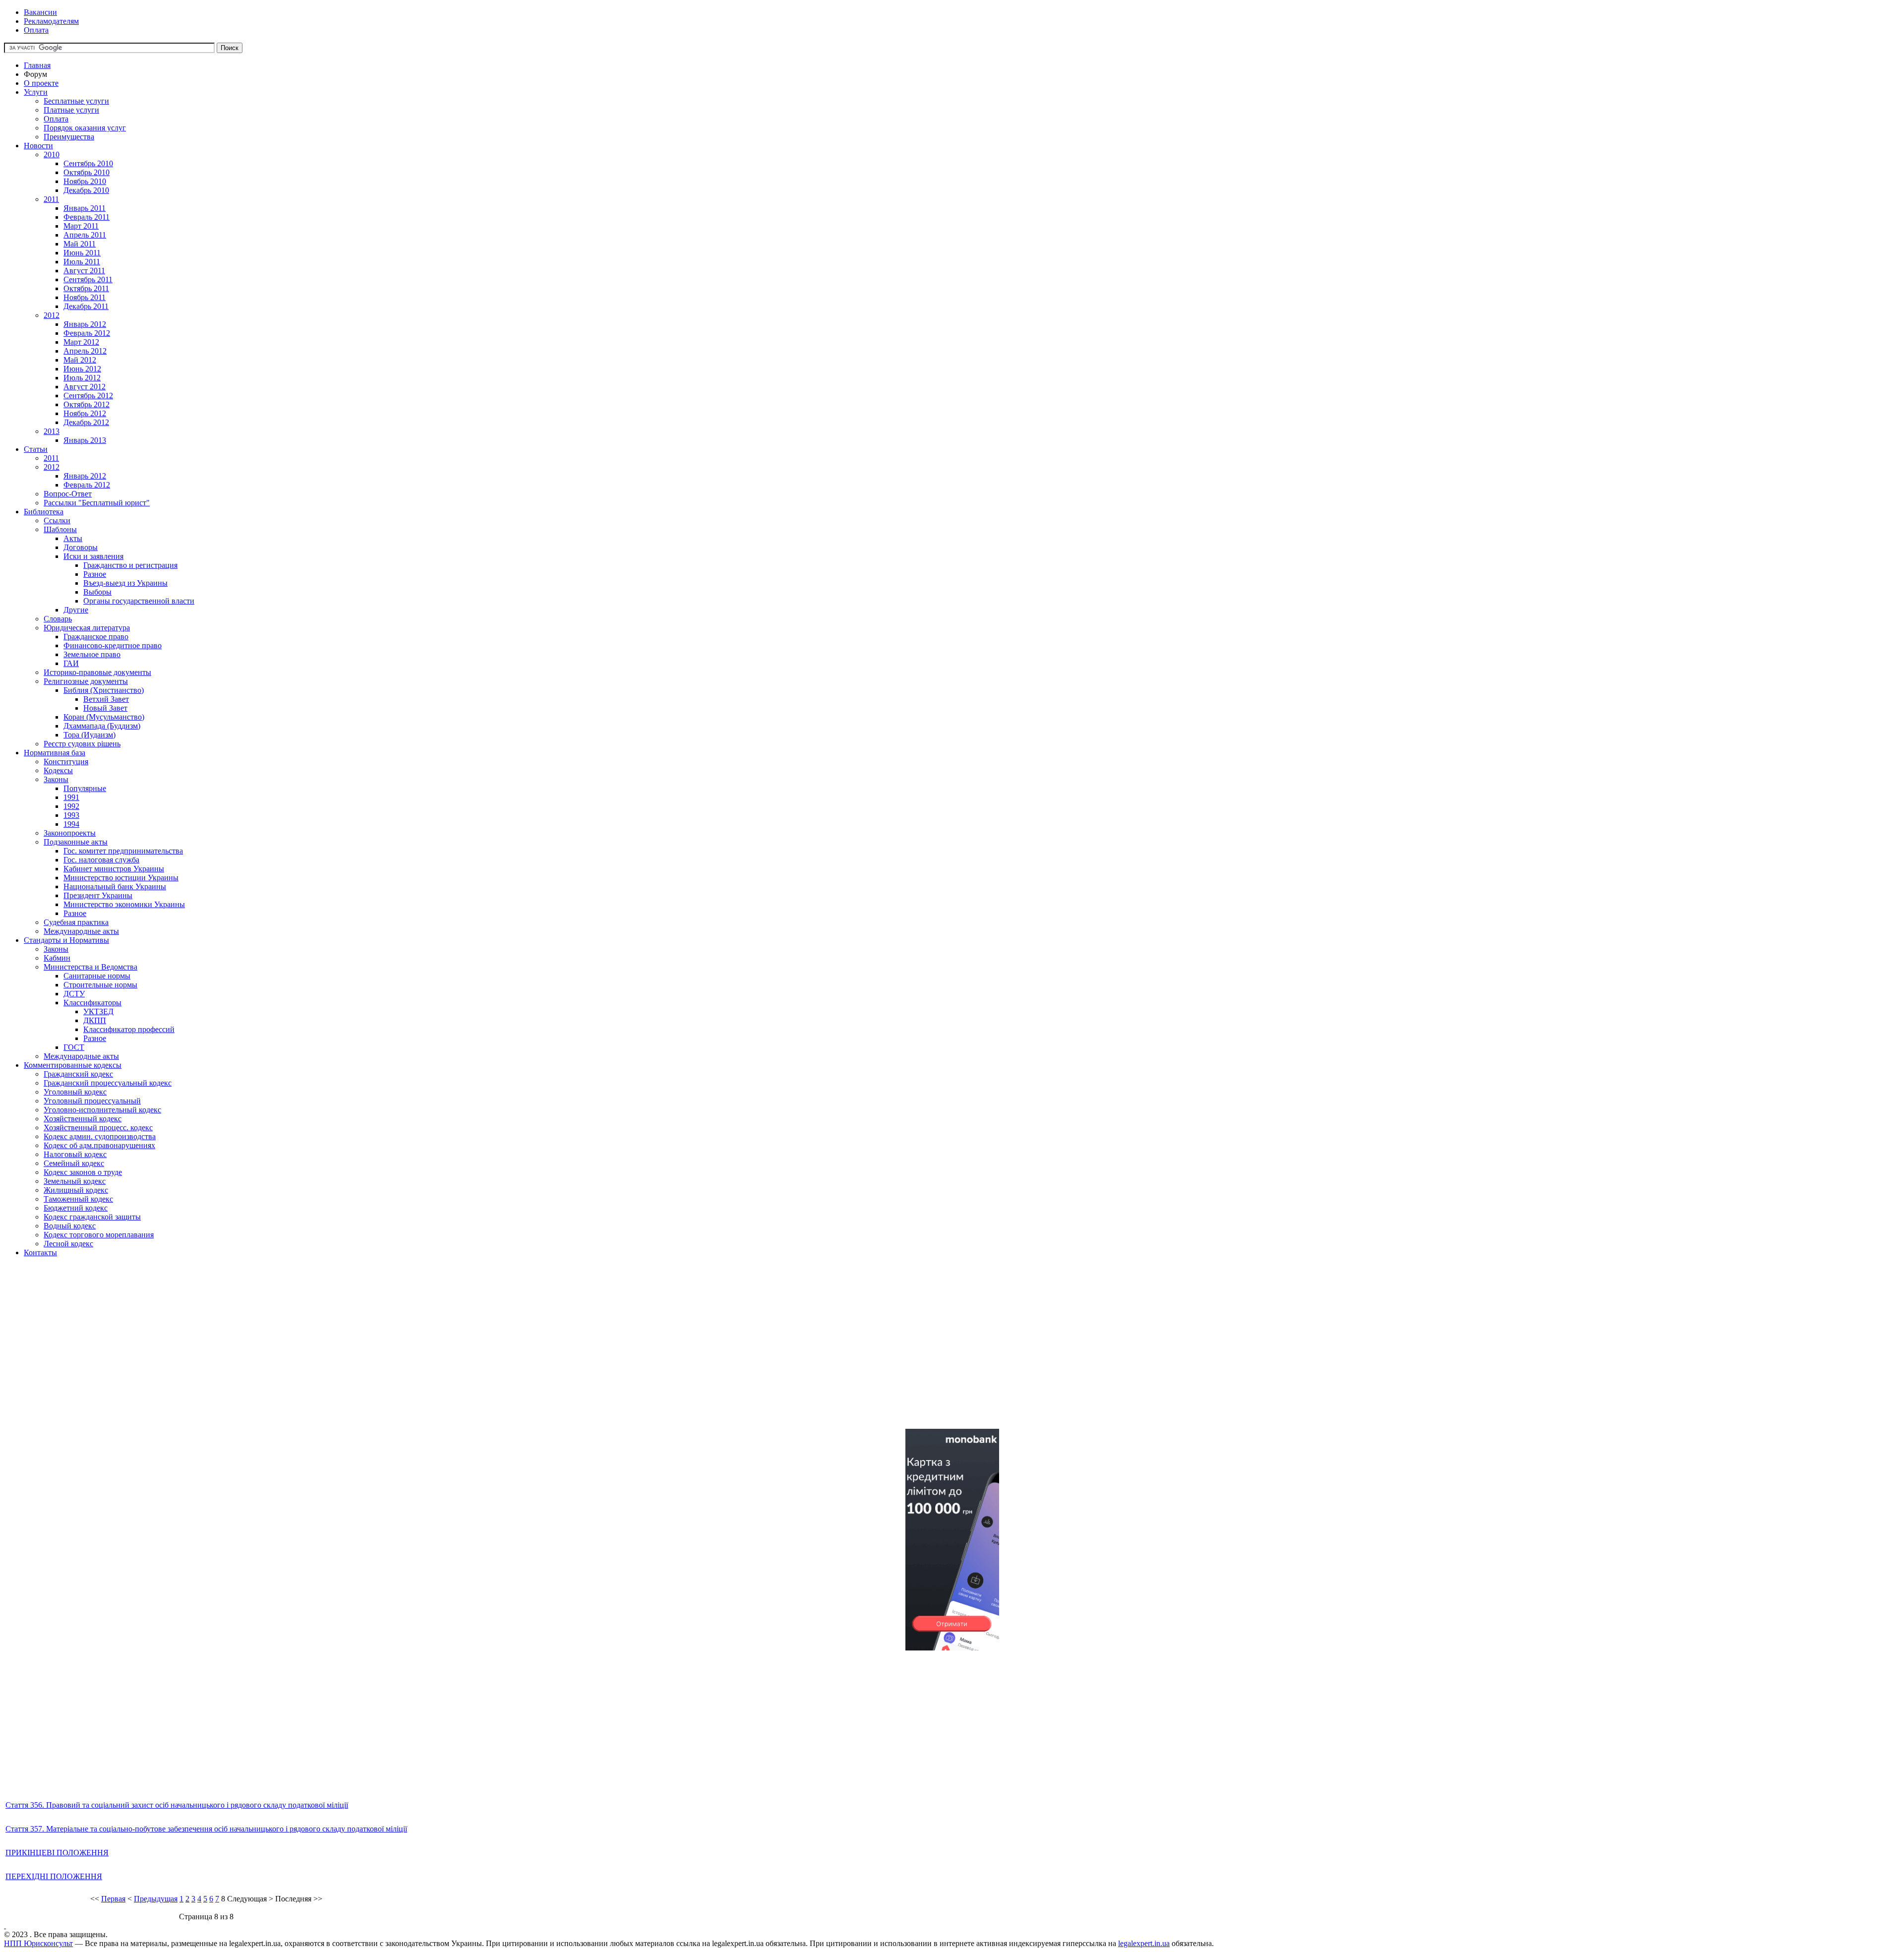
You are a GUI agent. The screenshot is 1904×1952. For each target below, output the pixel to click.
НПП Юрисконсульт (38, 1943)
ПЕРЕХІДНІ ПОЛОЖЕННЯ (54, 1876)
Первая (113, 1899)
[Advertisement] (301, 1351)
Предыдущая (156, 1899)
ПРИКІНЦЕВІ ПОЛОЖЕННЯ (57, 1853)
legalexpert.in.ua (1144, 1943)
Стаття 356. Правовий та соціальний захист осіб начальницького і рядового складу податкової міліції (177, 1805)
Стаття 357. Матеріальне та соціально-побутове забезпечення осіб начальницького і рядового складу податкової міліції (206, 1829)
